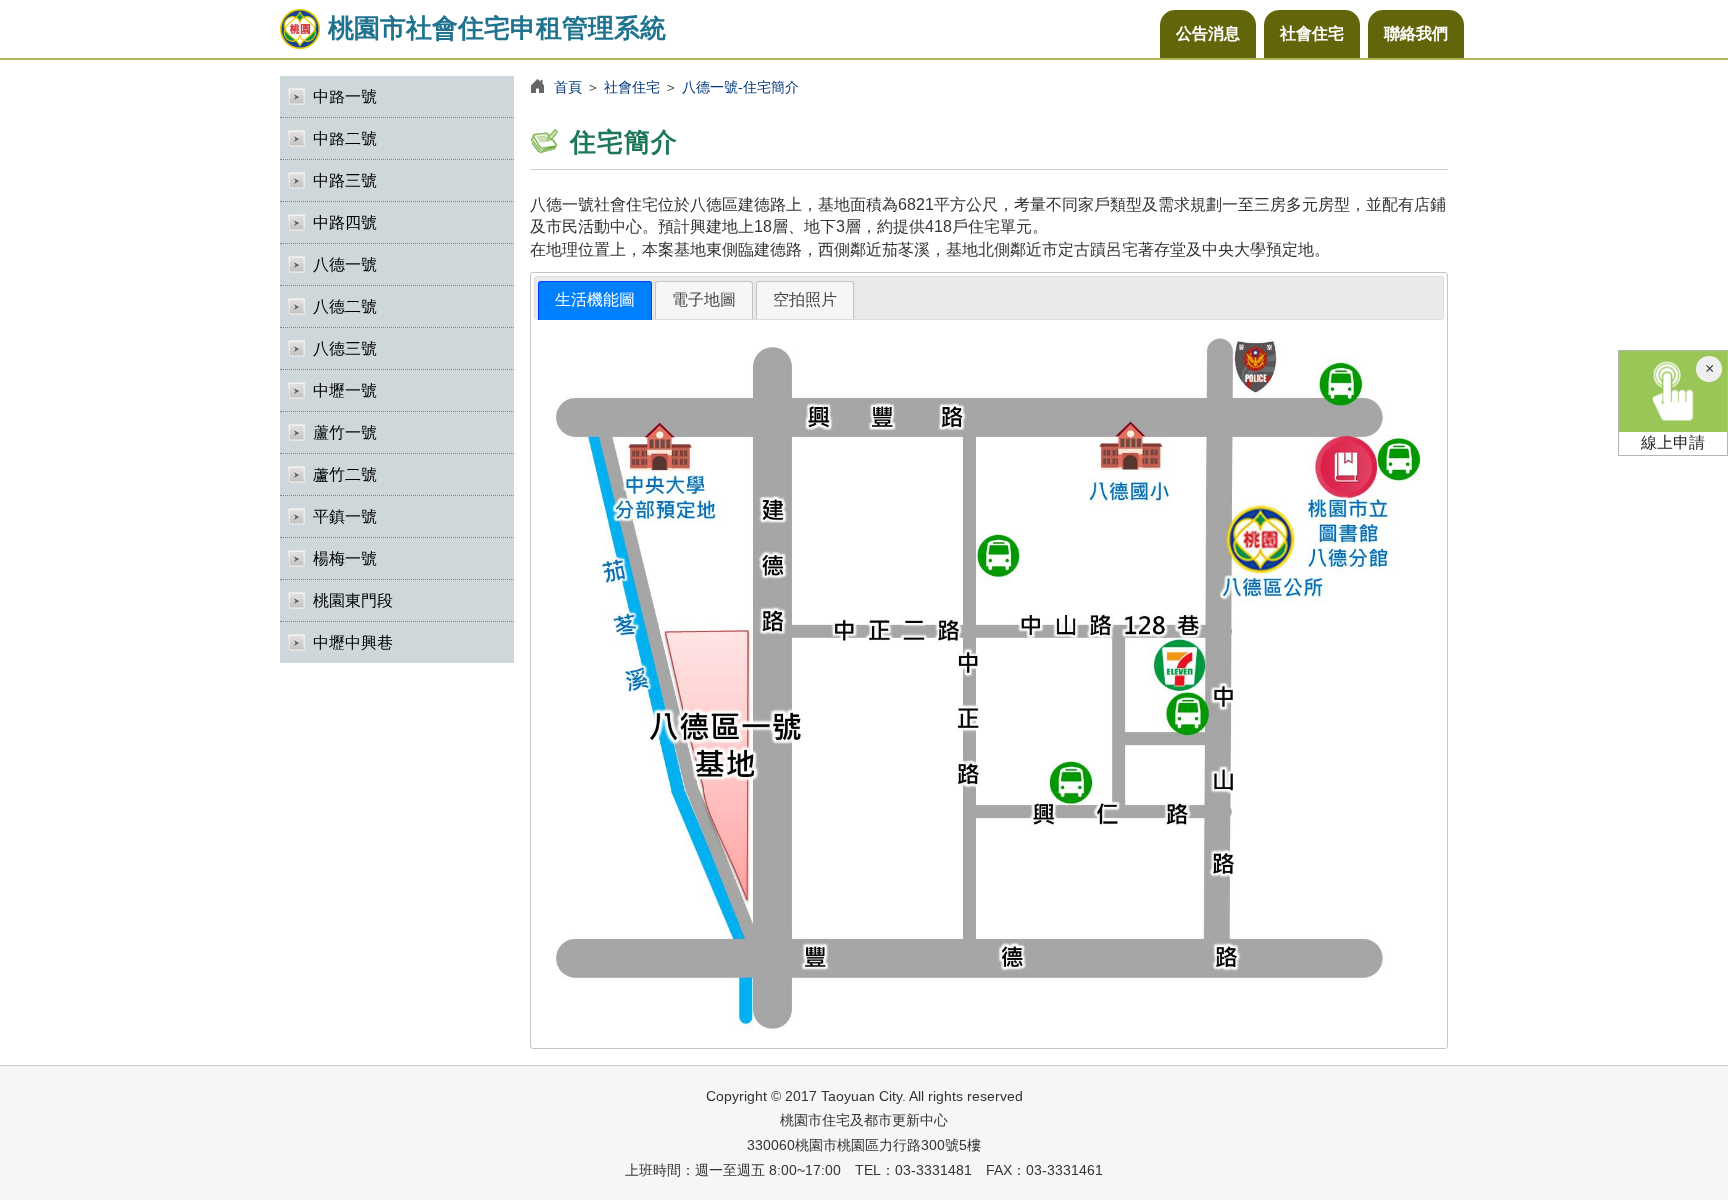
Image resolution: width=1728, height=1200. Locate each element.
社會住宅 (1312, 33)
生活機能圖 (595, 299)
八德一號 (345, 264)
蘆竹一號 (345, 432)
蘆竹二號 (345, 474)
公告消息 (1208, 33)
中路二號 (345, 138)
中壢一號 (345, 390)
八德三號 (345, 348)
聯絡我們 (1416, 33)
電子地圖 (704, 299)
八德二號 (345, 306)
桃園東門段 (353, 600)
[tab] (595, 300)
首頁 (568, 87)
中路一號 (345, 96)
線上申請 (1673, 442)
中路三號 (345, 180)
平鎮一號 (345, 516)
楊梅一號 (345, 558)
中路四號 (345, 222)
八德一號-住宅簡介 (740, 87)
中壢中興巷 (353, 642)
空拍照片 (805, 299)
